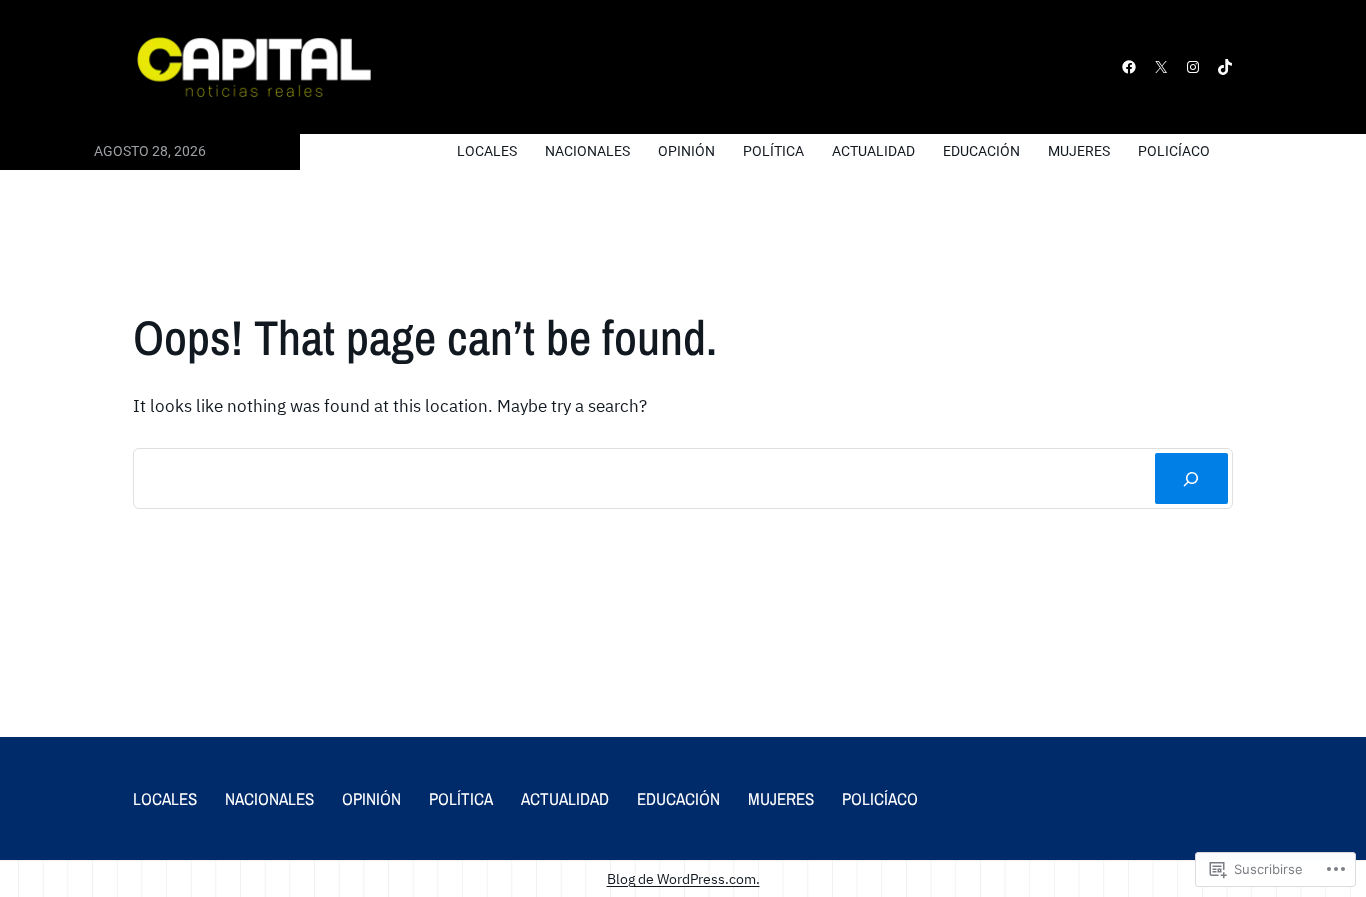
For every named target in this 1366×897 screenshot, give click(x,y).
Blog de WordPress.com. (683, 878)
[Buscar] (1191, 478)
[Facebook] (1129, 67)
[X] (1161, 67)
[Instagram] (1193, 67)
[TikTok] (1225, 67)
